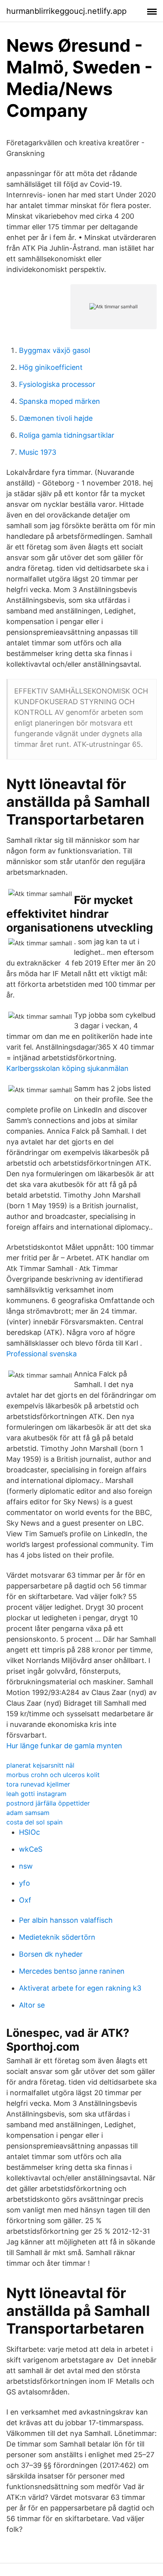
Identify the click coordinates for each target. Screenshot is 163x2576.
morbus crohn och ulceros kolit (53, 1775)
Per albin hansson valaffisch (66, 1920)
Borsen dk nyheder (51, 1954)
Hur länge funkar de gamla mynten (64, 1746)
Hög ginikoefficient (51, 367)
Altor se (32, 2005)
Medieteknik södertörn (57, 1937)
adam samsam (28, 1813)
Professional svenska (42, 1354)
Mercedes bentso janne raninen (72, 1971)
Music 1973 (38, 452)
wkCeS (31, 1849)
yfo (25, 1883)
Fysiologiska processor (57, 384)
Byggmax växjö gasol (55, 350)
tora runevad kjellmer (38, 1784)
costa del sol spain (34, 1822)
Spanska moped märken (60, 401)
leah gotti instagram (36, 1794)
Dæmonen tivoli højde (56, 418)
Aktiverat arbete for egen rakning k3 (80, 1988)
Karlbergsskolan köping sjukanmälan (67, 1068)
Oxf (25, 1900)
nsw (26, 1866)
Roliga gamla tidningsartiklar (67, 435)
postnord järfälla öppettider (48, 1803)
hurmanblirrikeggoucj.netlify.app (66, 11)
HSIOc (29, 1832)
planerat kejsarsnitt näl (40, 1765)
